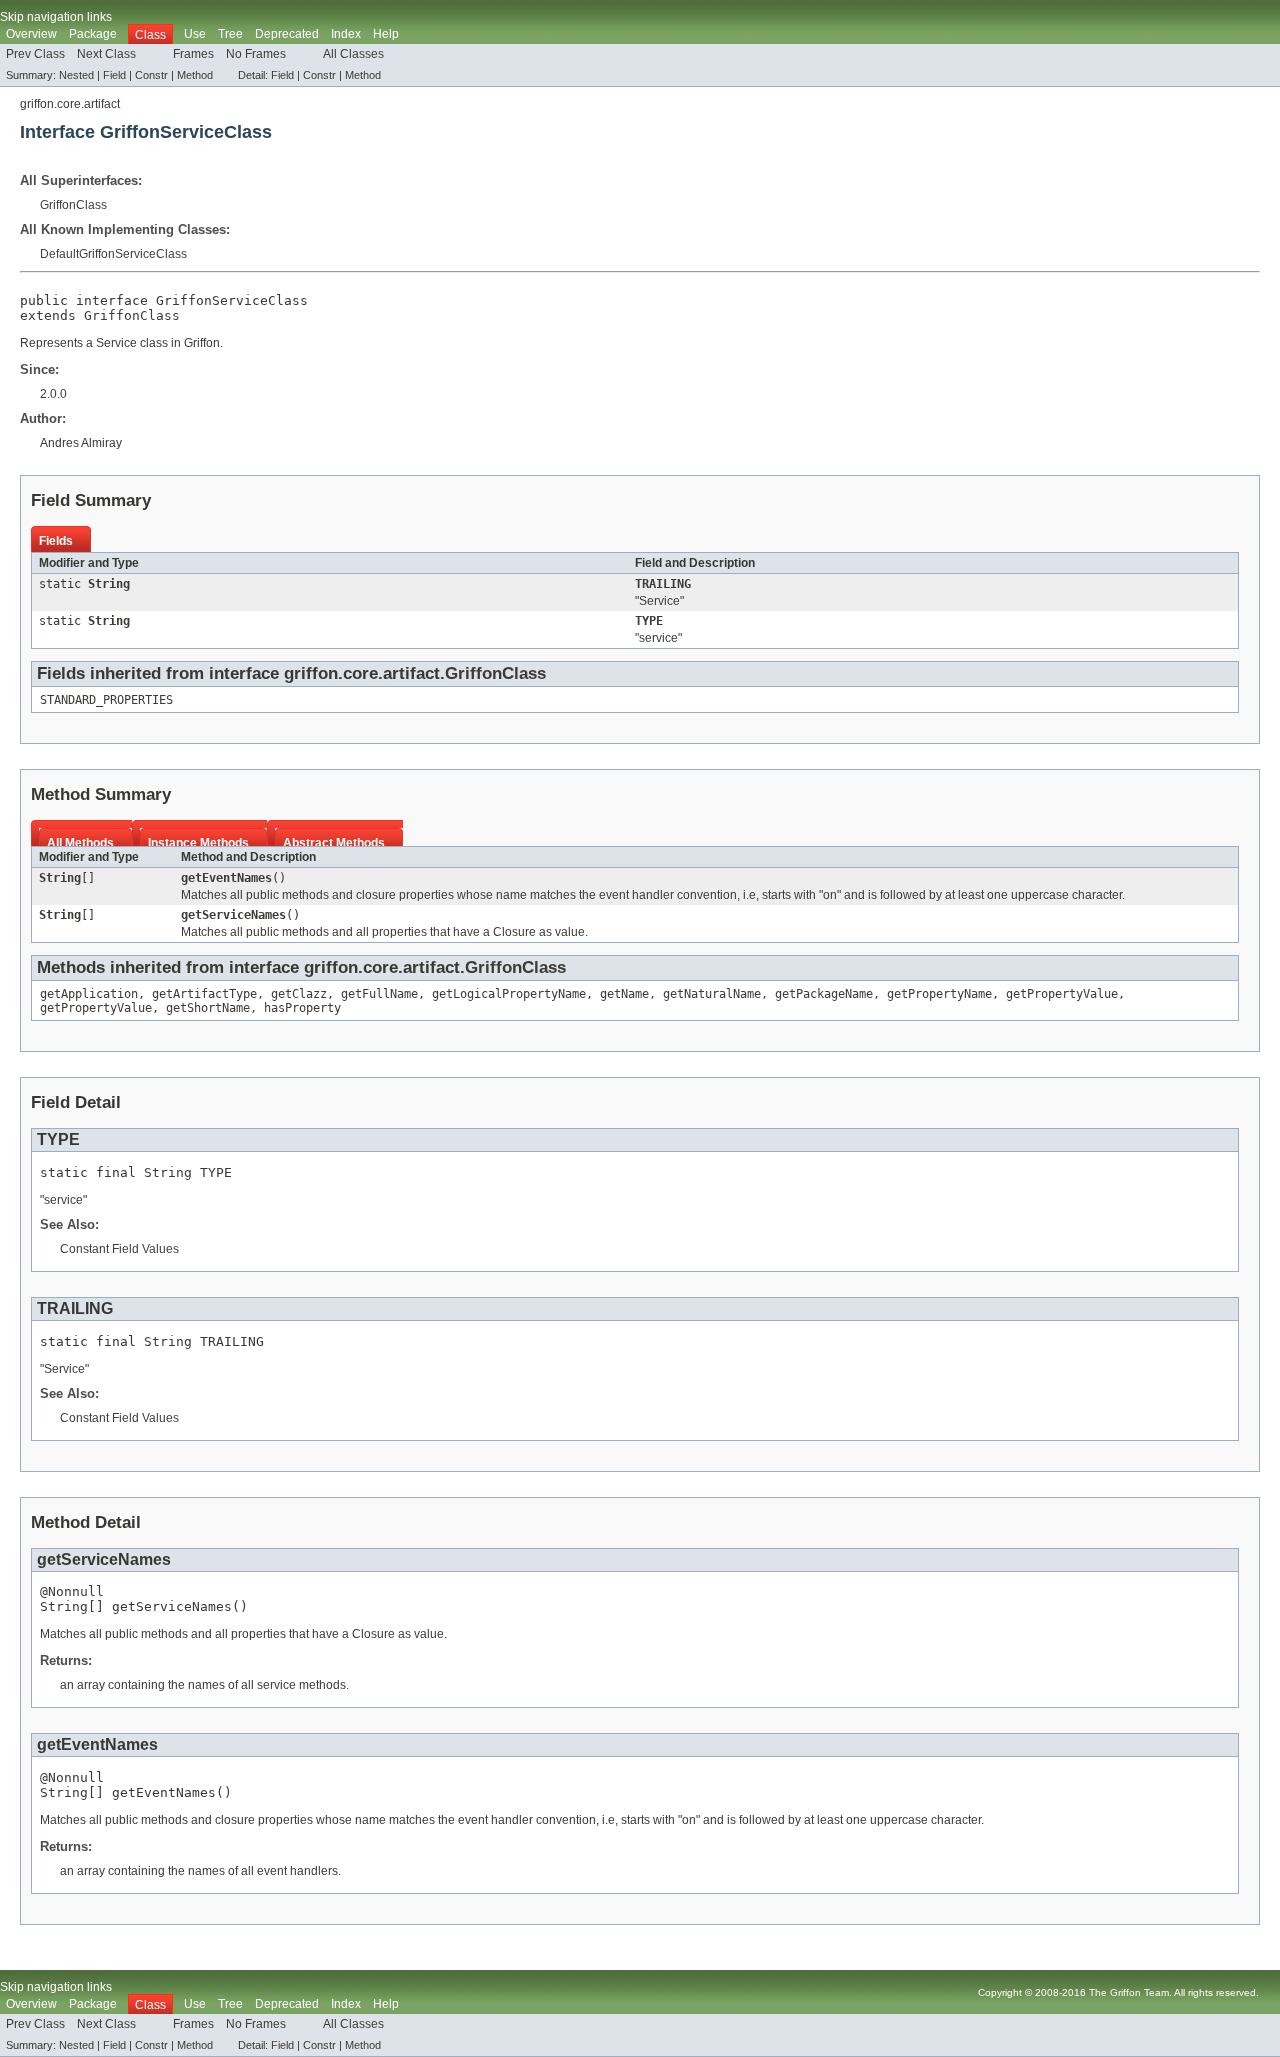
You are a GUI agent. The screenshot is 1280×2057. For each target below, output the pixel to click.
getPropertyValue (1062, 994)
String (109, 584)
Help (386, 34)
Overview (31, 34)
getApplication (89, 994)
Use (195, 34)
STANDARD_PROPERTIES (106, 700)
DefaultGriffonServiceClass (113, 254)
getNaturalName (712, 994)
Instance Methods (198, 843)
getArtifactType (204, 994)
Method (195, 75)
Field (114, 75)
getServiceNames (233, 915)
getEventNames (226, 878)
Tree (230, 34)
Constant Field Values (119, 1249)
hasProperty (302, 1008)
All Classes (353, 54)
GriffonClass (73, 205)
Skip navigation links (56, 17)
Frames (193, 54)
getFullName (379, 994)
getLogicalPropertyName (509, 994)
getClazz (299, 994)
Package (93, 34)
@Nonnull (72, 1591)
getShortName (208, 1008)
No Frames (256, 54)
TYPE (649, 621)
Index (346, 34)
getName (624, 994)
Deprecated (287, 34)
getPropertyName (939, 994)
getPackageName (824, 994)
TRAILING (663, 584)
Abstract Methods (334, 843)
